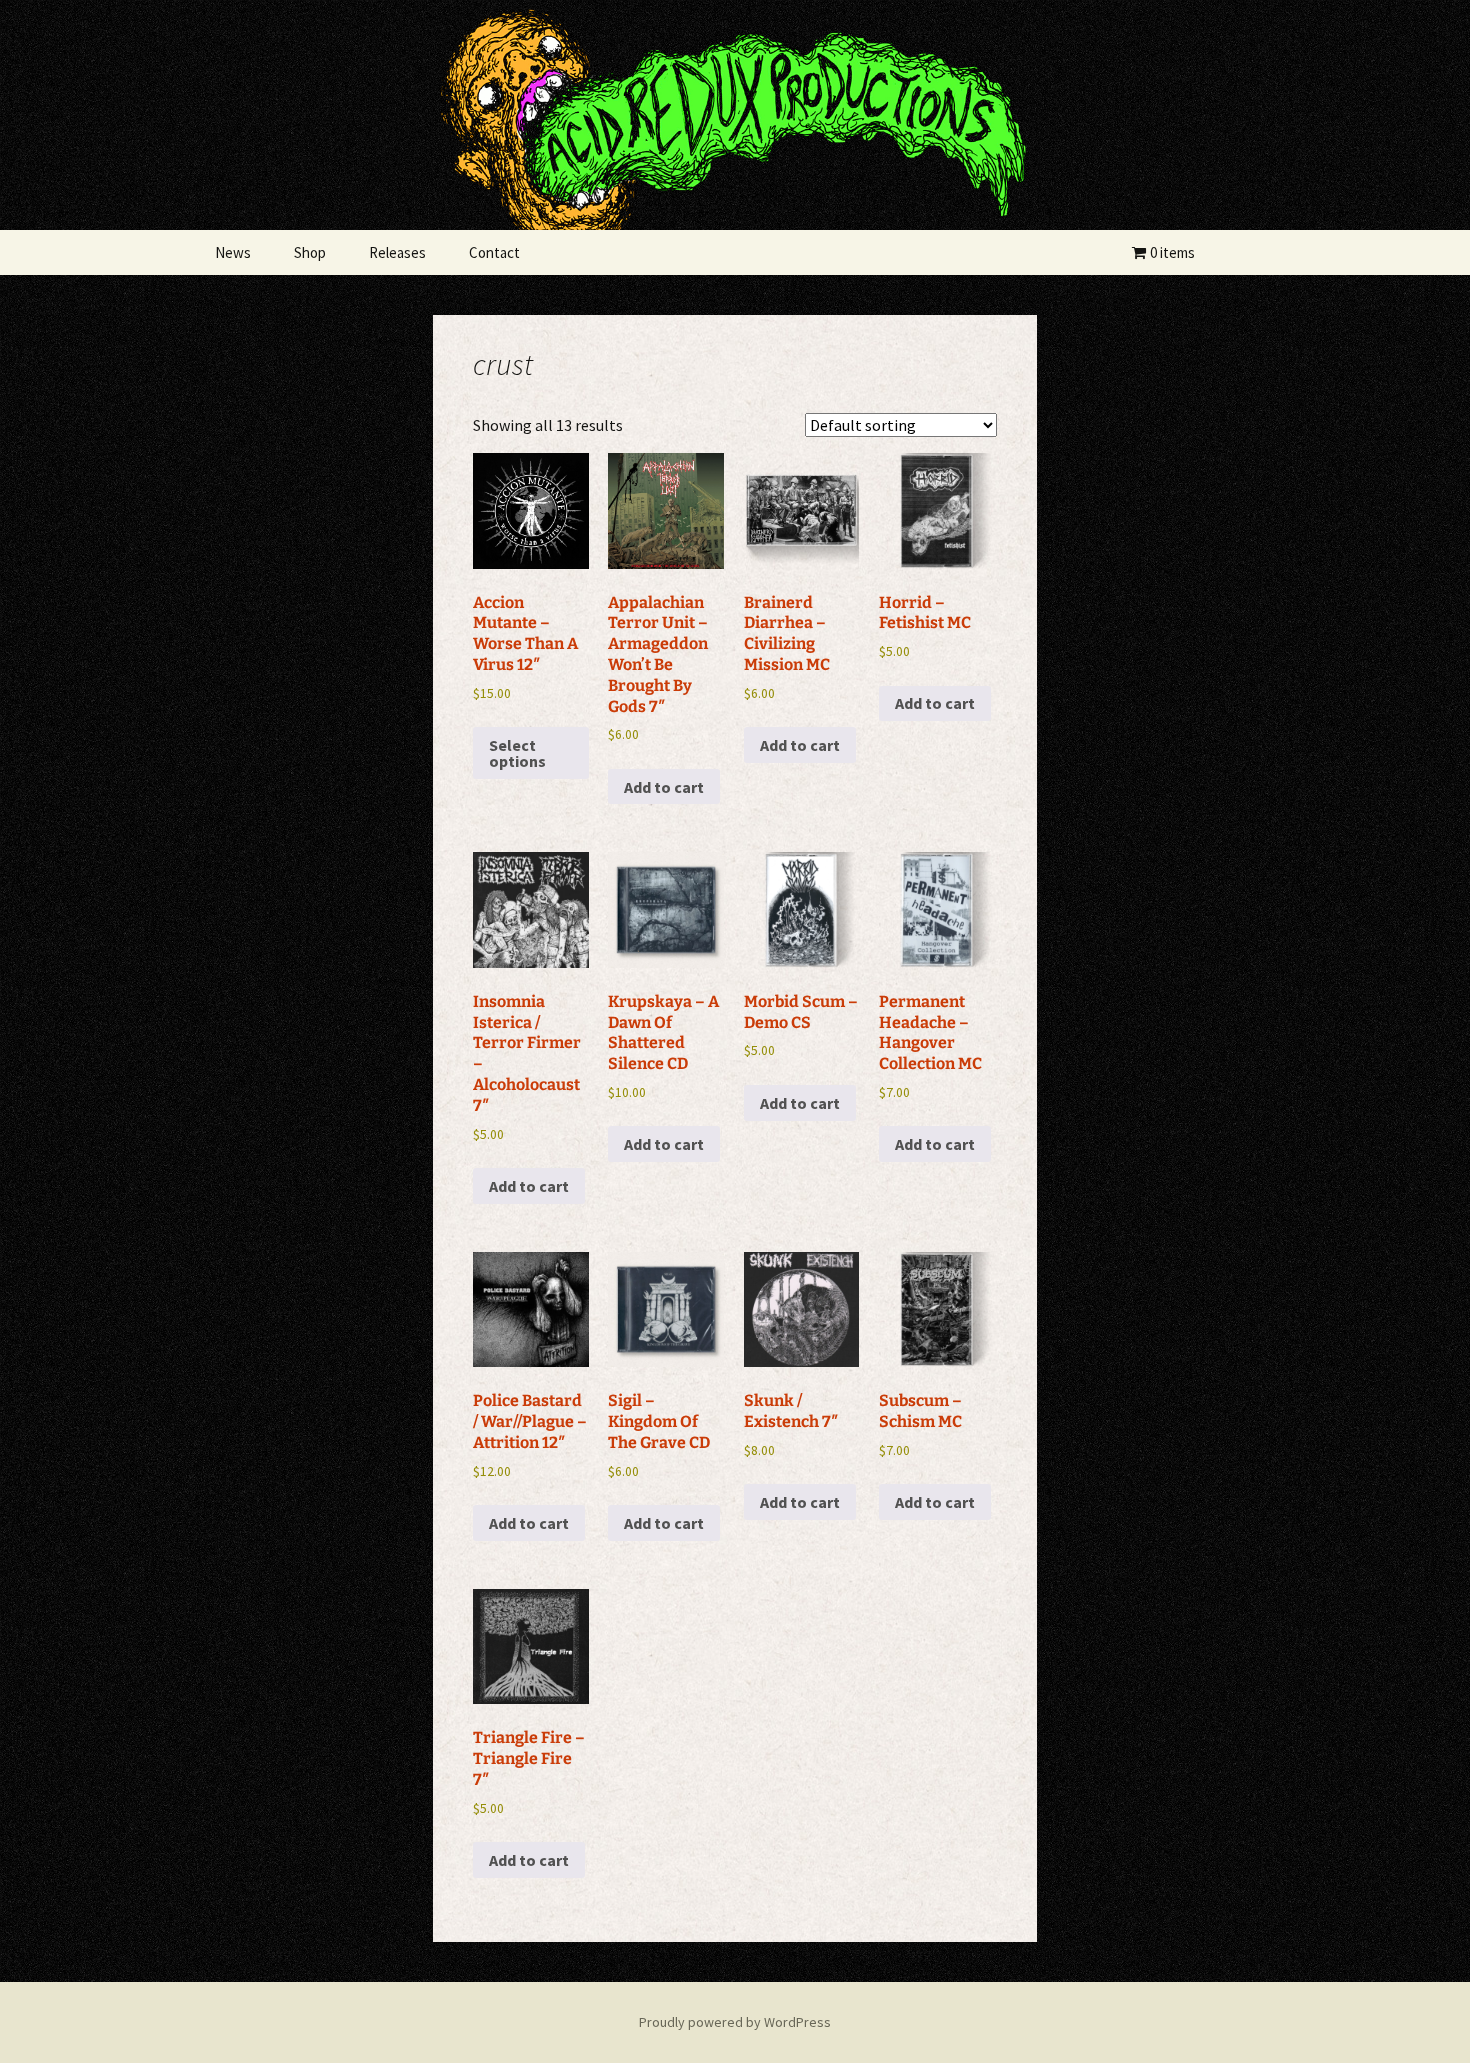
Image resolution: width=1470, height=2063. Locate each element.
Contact (494, 252)
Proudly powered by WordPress (735, 2022)
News (233, 252)
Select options (517, 753)
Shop (310, 252)
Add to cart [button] (664, 787)
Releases (397, 252)
